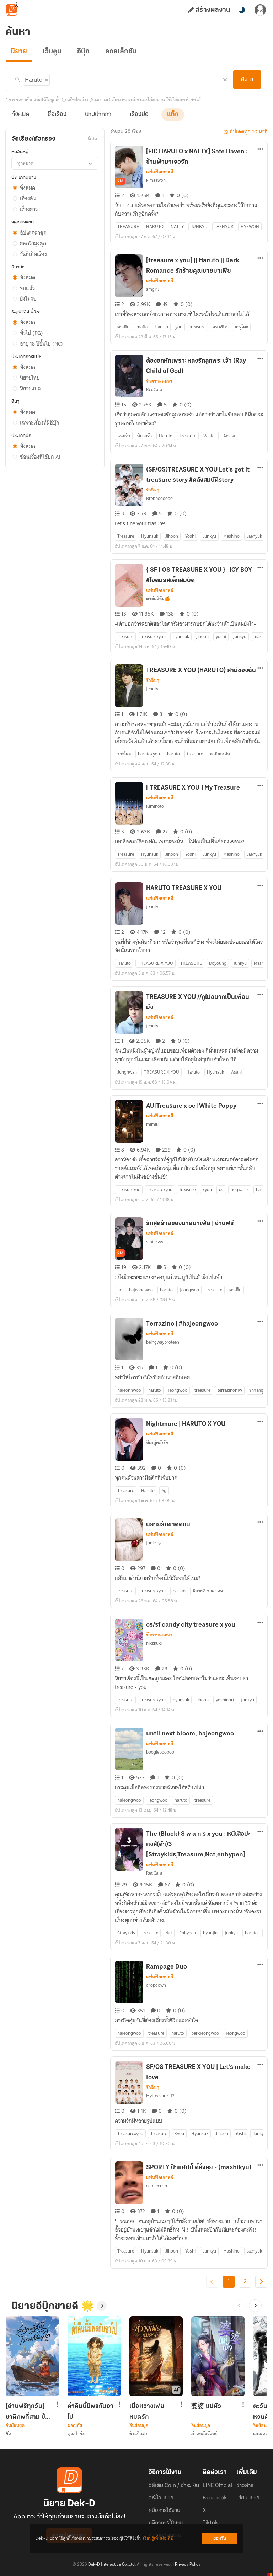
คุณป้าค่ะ (76, 2433)
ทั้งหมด (20, 115)
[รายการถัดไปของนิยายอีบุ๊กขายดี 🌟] (255, 2306)
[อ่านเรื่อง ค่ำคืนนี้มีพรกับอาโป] (94, 2356)
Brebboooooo (159, 498)
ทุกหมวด (25, 163)
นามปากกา (98, 115)
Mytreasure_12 (160, 2096)
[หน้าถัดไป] (261, 2282)
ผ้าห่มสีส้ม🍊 (158, 599)
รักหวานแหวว (159, 381)
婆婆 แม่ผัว (206, 2407)
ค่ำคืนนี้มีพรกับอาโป (90, 2412)
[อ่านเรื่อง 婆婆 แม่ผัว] (218, 2356)
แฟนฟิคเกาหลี (160, 172)
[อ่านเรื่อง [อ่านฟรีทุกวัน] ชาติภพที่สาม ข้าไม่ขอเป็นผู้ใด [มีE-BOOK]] (32, 2356)
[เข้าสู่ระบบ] (260, 10)
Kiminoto (155, 806)
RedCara (154, 389)
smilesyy (155, 1242)
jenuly (152, 689)
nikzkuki (154, 1643)
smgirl (152, 289)
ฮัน (8, 2433)
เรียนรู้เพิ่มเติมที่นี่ (158, 2538)
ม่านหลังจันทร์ (204, 2433)
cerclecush (157, 2186)
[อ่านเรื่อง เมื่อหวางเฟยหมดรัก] (156, 2356)
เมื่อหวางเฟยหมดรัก (147, 2412)
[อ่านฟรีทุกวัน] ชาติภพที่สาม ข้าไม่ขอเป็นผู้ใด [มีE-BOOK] (27, 2412)
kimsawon (156, 180)
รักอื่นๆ (153, 490)
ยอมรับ (220, 2538)
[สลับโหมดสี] (242, 10)
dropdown (156, 1985)
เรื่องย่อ (139, 115)
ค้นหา (247, 79)
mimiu (152, 1124)
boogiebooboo (160, 1752)
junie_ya (154, 1543)
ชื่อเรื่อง (57, 115)
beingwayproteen (163, 1342)
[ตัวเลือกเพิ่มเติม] (260, 150)
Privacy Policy (188, 2565)
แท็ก (173, 115)
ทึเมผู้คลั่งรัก (157, 1442)
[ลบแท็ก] (46, 79)
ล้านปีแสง (138, 2433)
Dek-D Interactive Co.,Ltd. (112, 2565)
